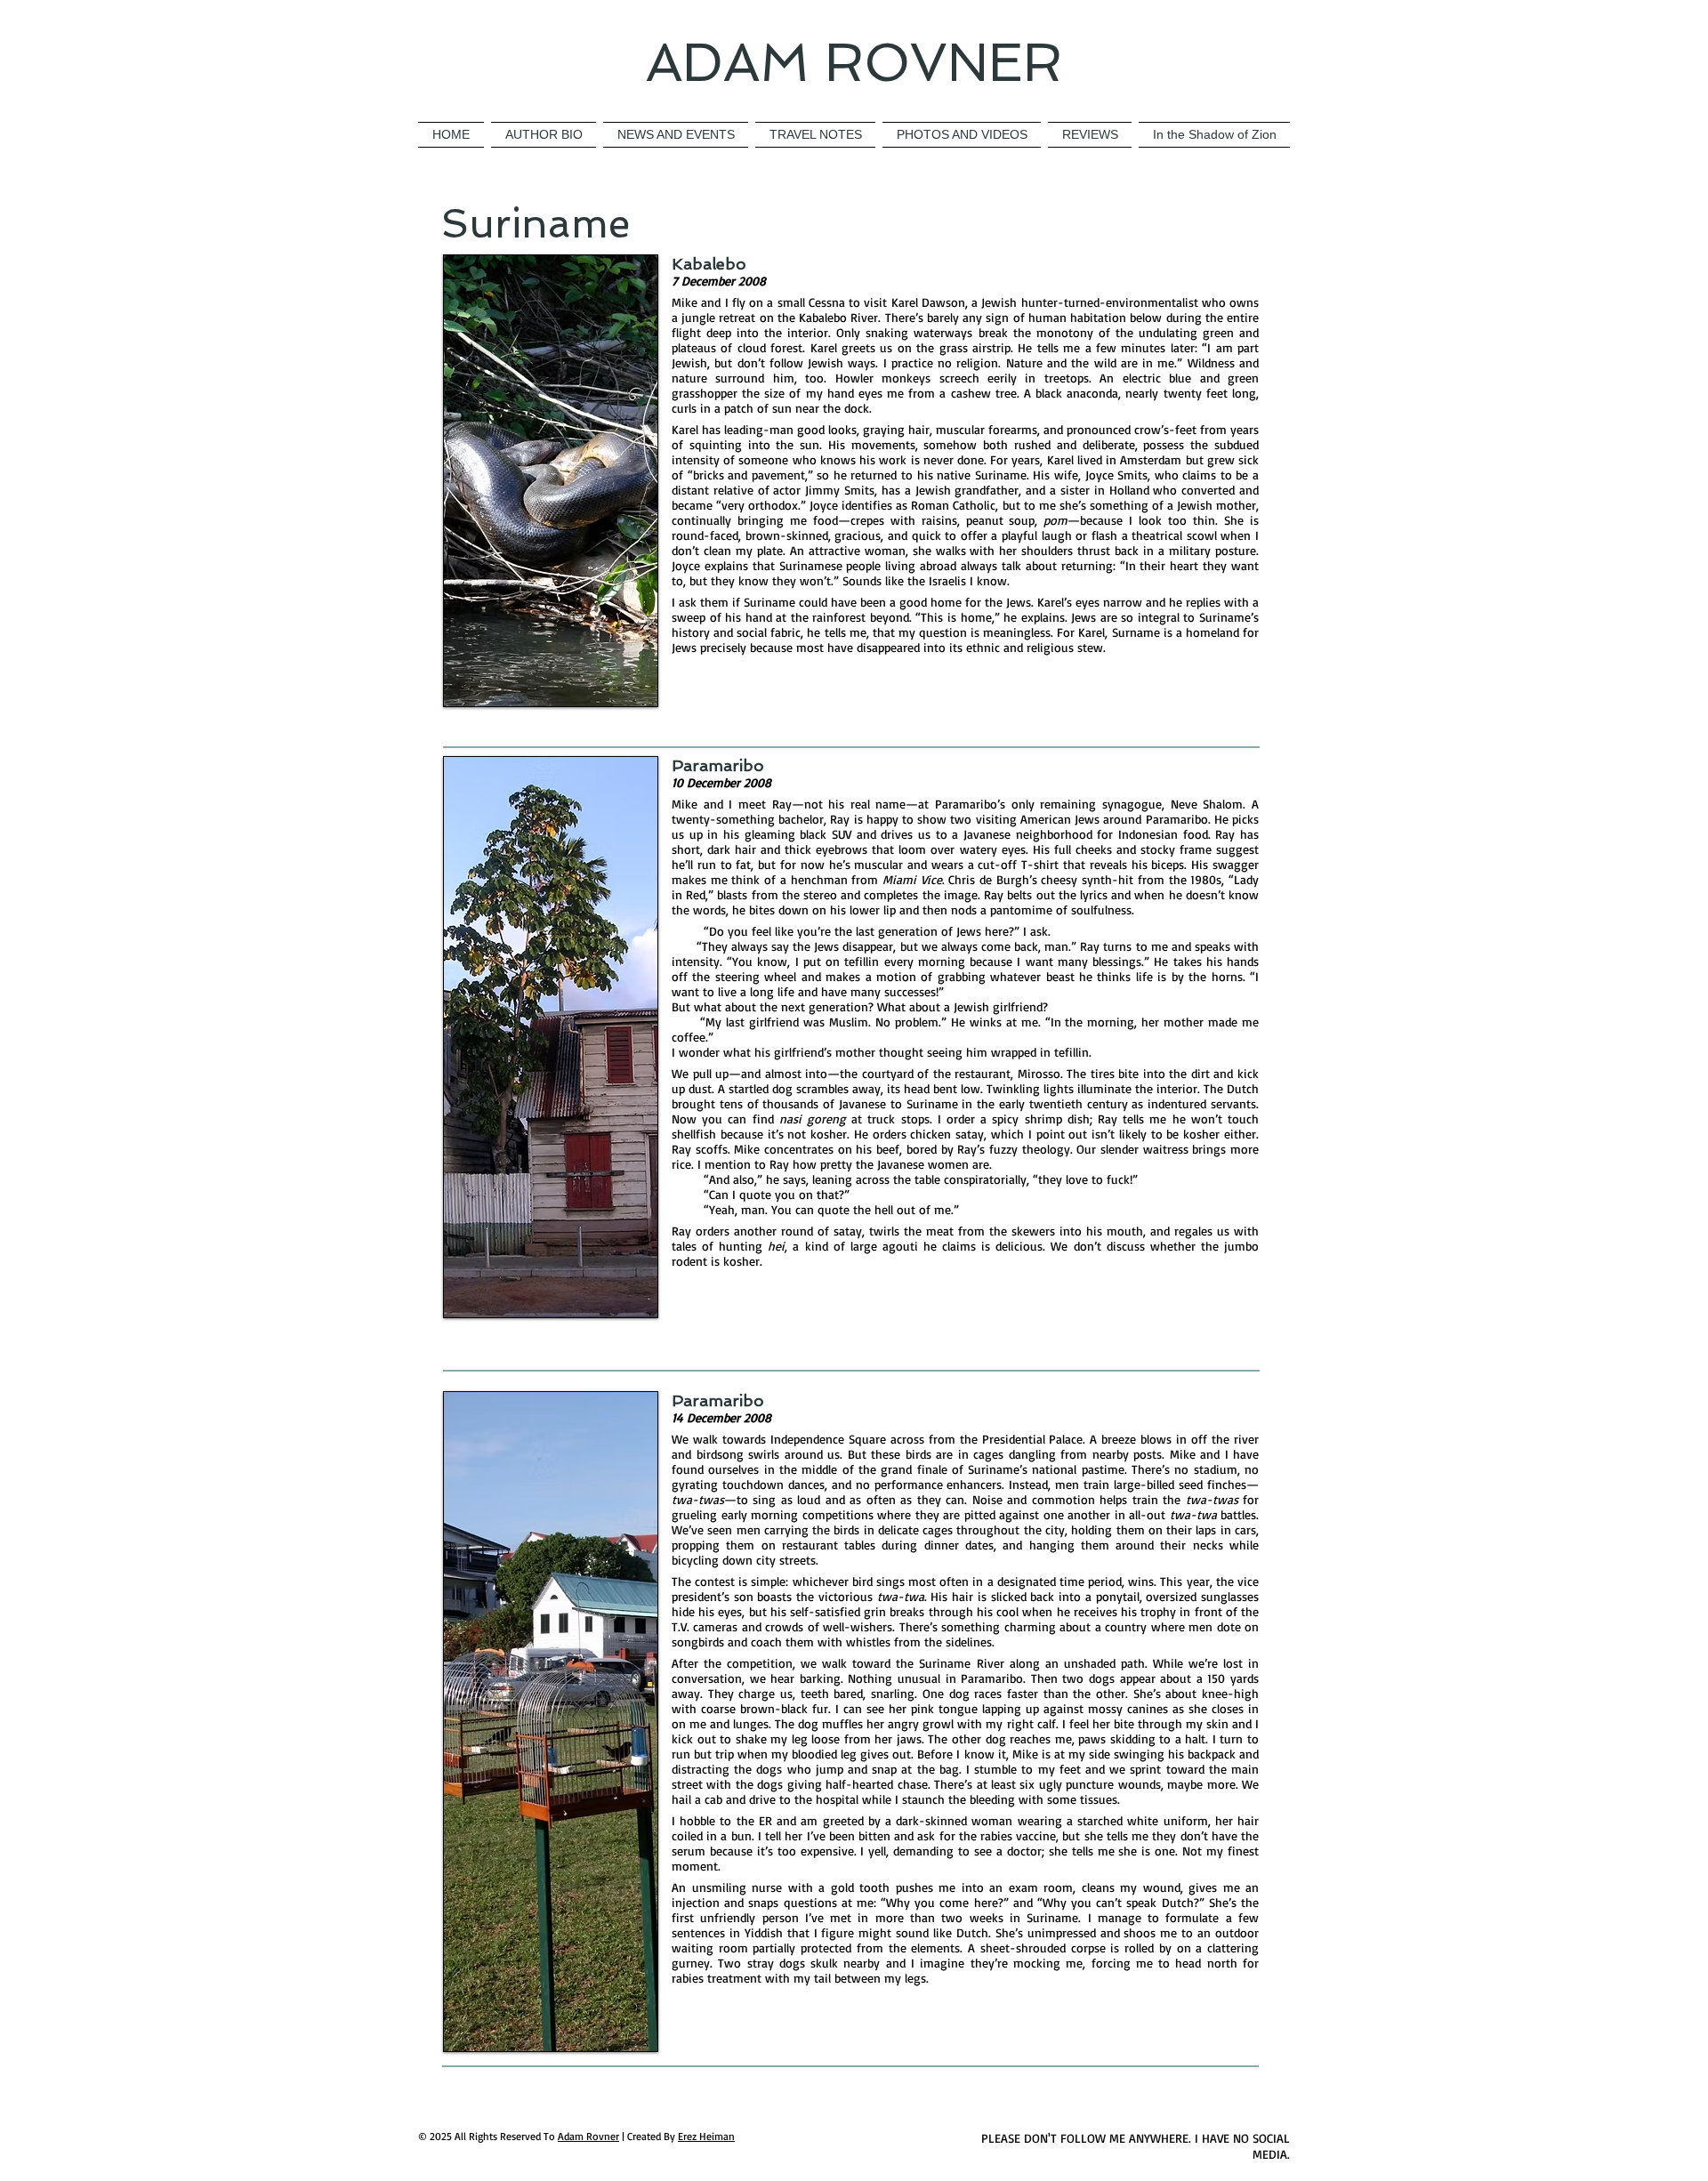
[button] (962, 135)
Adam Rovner (588, 2136)
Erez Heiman (706, 2136)
